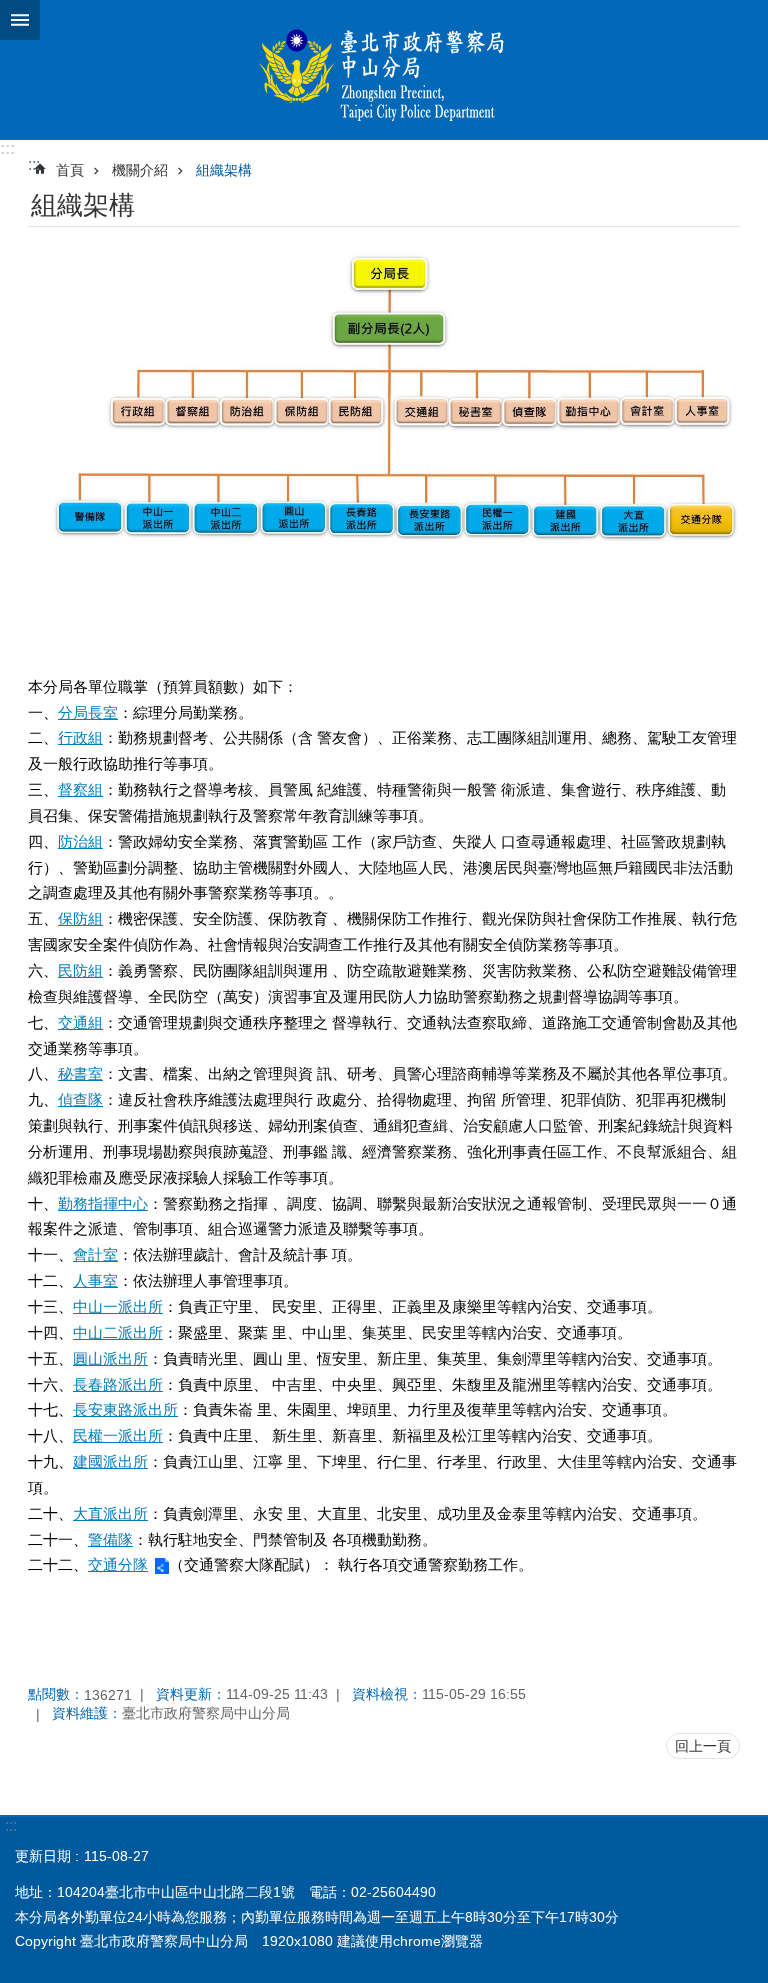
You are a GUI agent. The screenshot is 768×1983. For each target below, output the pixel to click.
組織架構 (224, 170)
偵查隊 (80, 1099)
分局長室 (88, 712)
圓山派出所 (110, 1358)
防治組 (80, 841)
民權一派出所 (118, 1435)
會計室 (95, 1254)
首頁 (70, 170)
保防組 (80, 918)
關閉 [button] (20, 20)
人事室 (95, 1280)
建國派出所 (110, 1461)
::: (7, 148)
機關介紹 (140, 170)
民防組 (80, 970)
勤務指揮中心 (103, 1203)
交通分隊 (118, 1564)
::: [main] (34, 164)
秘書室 (80, 1073)
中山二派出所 (118, 1332)
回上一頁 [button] (703, 1746)
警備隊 (110, 1539)
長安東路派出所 (125, 1409)
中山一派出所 (118, 1306)
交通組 (80, 1022)
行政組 (80, 737)
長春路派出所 (118, 1384)
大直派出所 (110, 1513)
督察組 (80, 789)
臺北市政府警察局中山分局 (384, 70)
